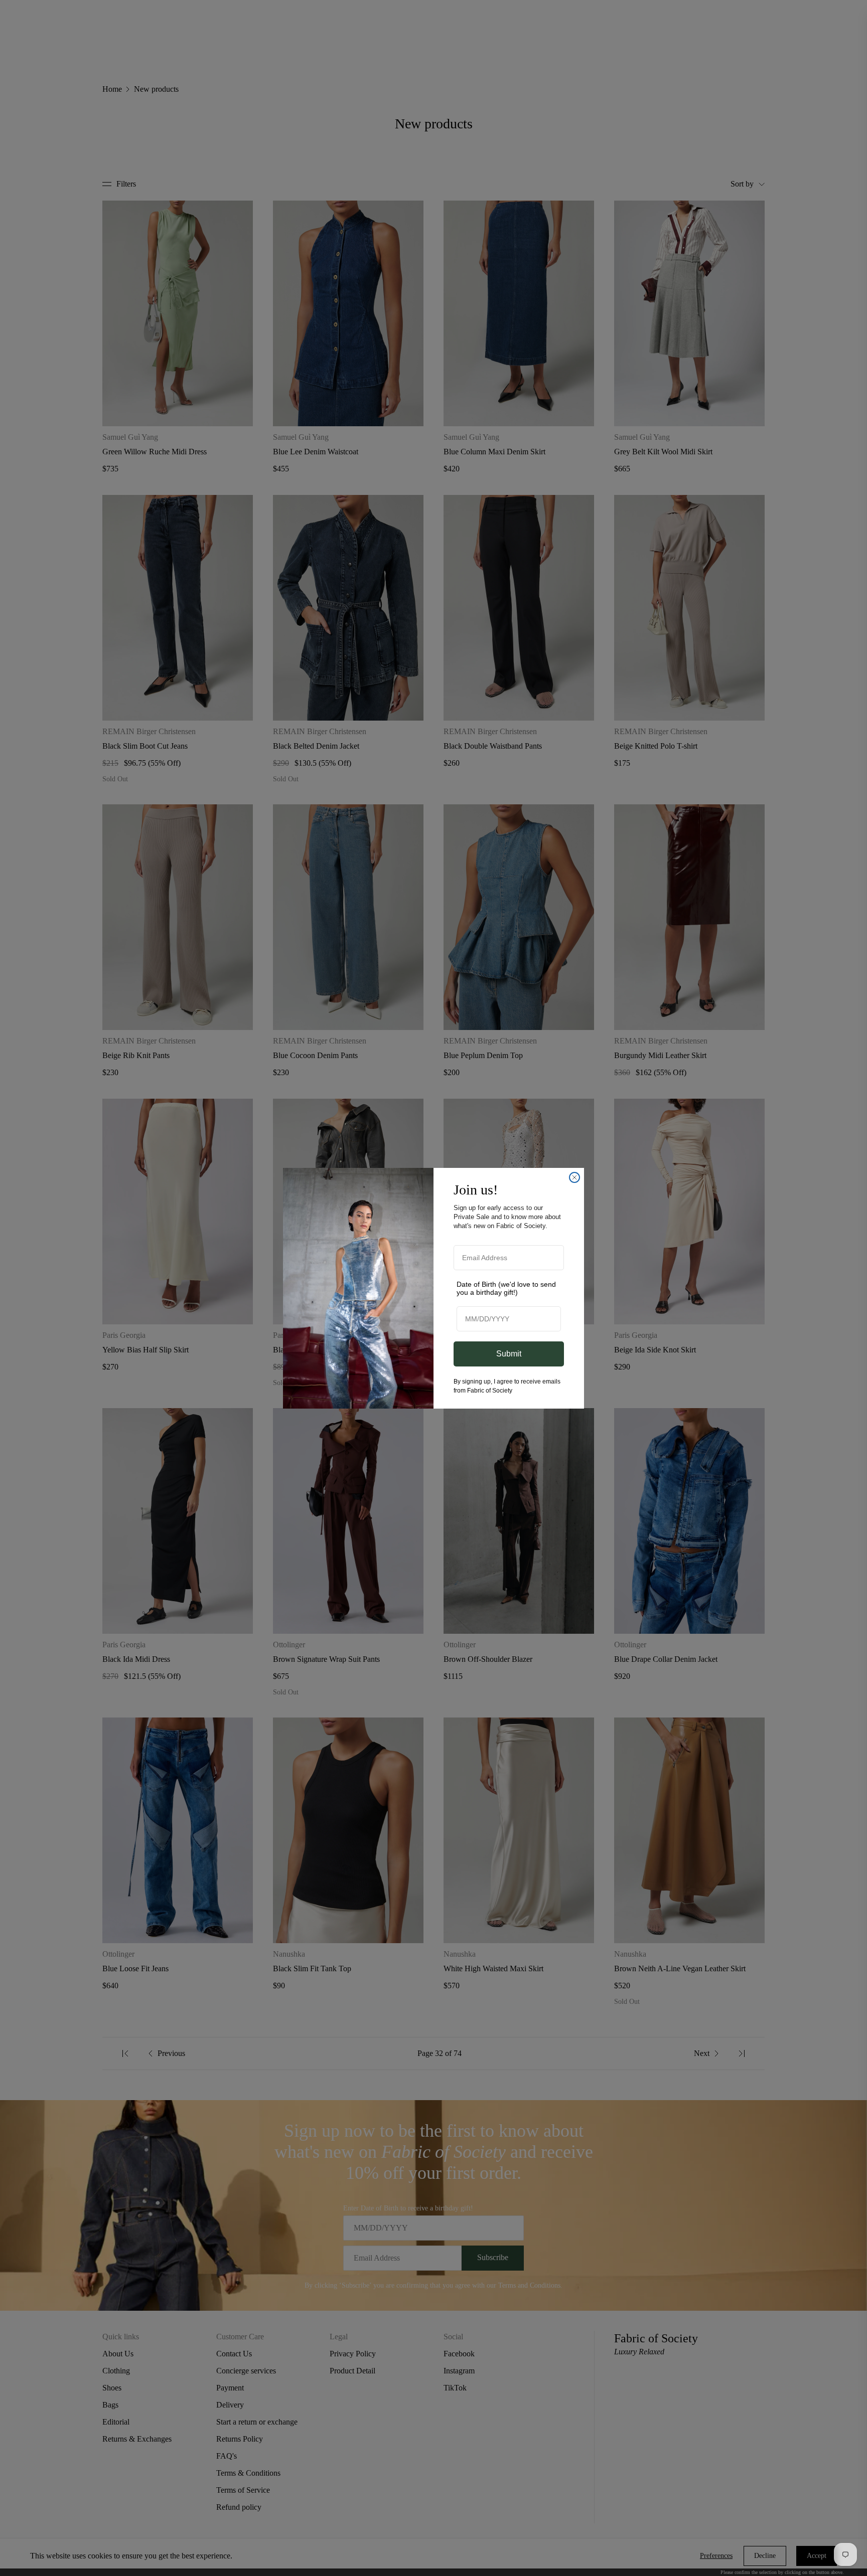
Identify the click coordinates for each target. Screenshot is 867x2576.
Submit (509, 1354)
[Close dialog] (574, 1177)
